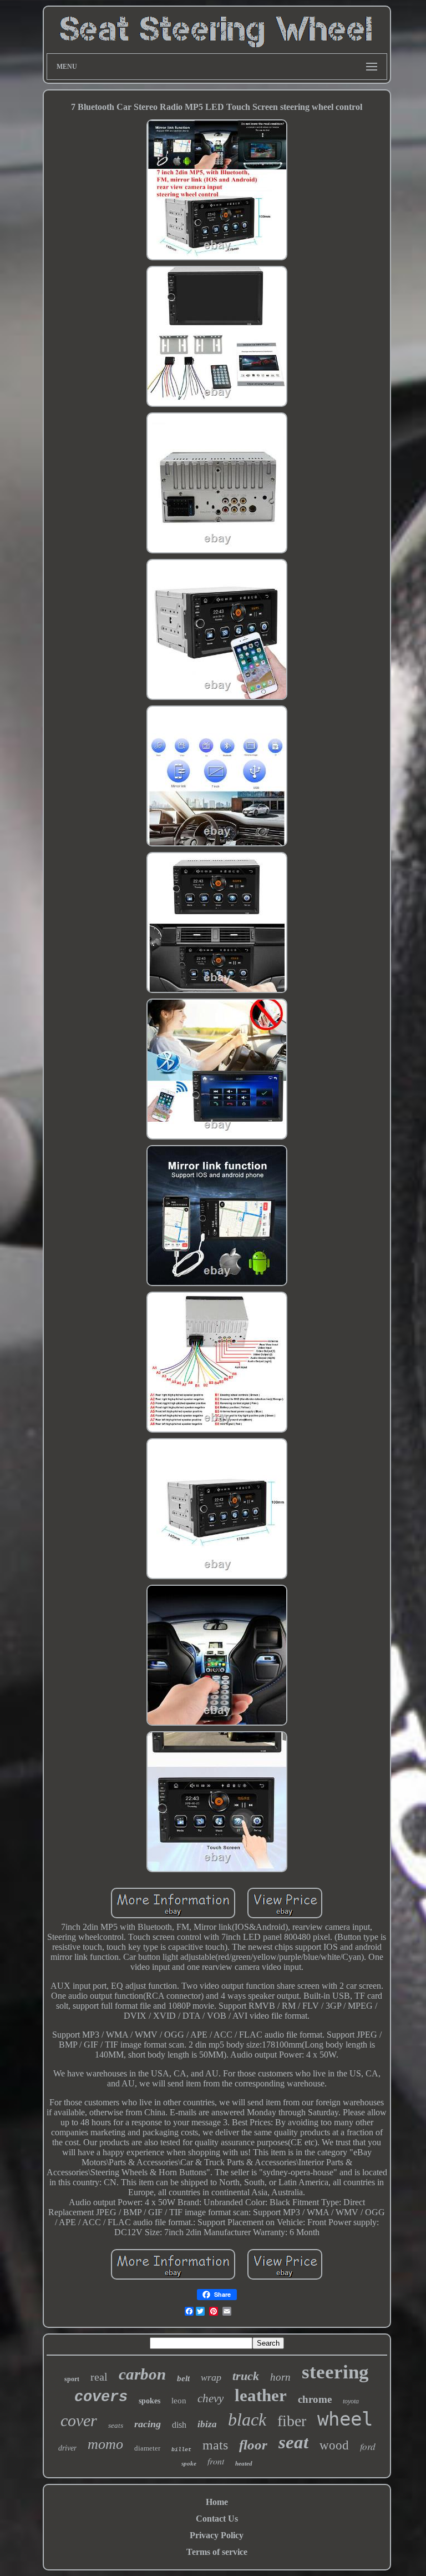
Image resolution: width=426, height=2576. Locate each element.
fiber (292, 2421)
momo (105, 2444)
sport (72, 2379)
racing (148, 2424)
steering (335, 2372)
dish (179, 2425)
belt (183, 2378)
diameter (147, 2448)
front (216, 2461)
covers (101, 2397)
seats (116, 2425)
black (247, 2419)
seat (293, 2442)
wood (334, 2445)
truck (246, 2376)
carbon (142, 2374)
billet (181, 2450)
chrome (315, 2399)
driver (67, 2448)
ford (368, 2446)
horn (280, 2377)
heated (244, 2463)
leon (179, 2401)
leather (261, 2395)
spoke (189, 2463)
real (99, 2377)
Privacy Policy (217, 2535)
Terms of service (217, 2552)
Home (217, 2502)
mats (215, 2445)
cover (79, 2420)
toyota (351, 2401)
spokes (149, 2401)
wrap (211, 2377)
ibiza (207, 2424)
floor (253, 2445)
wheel (345, 2419)
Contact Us (217, 2519)
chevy (211, 2398)
